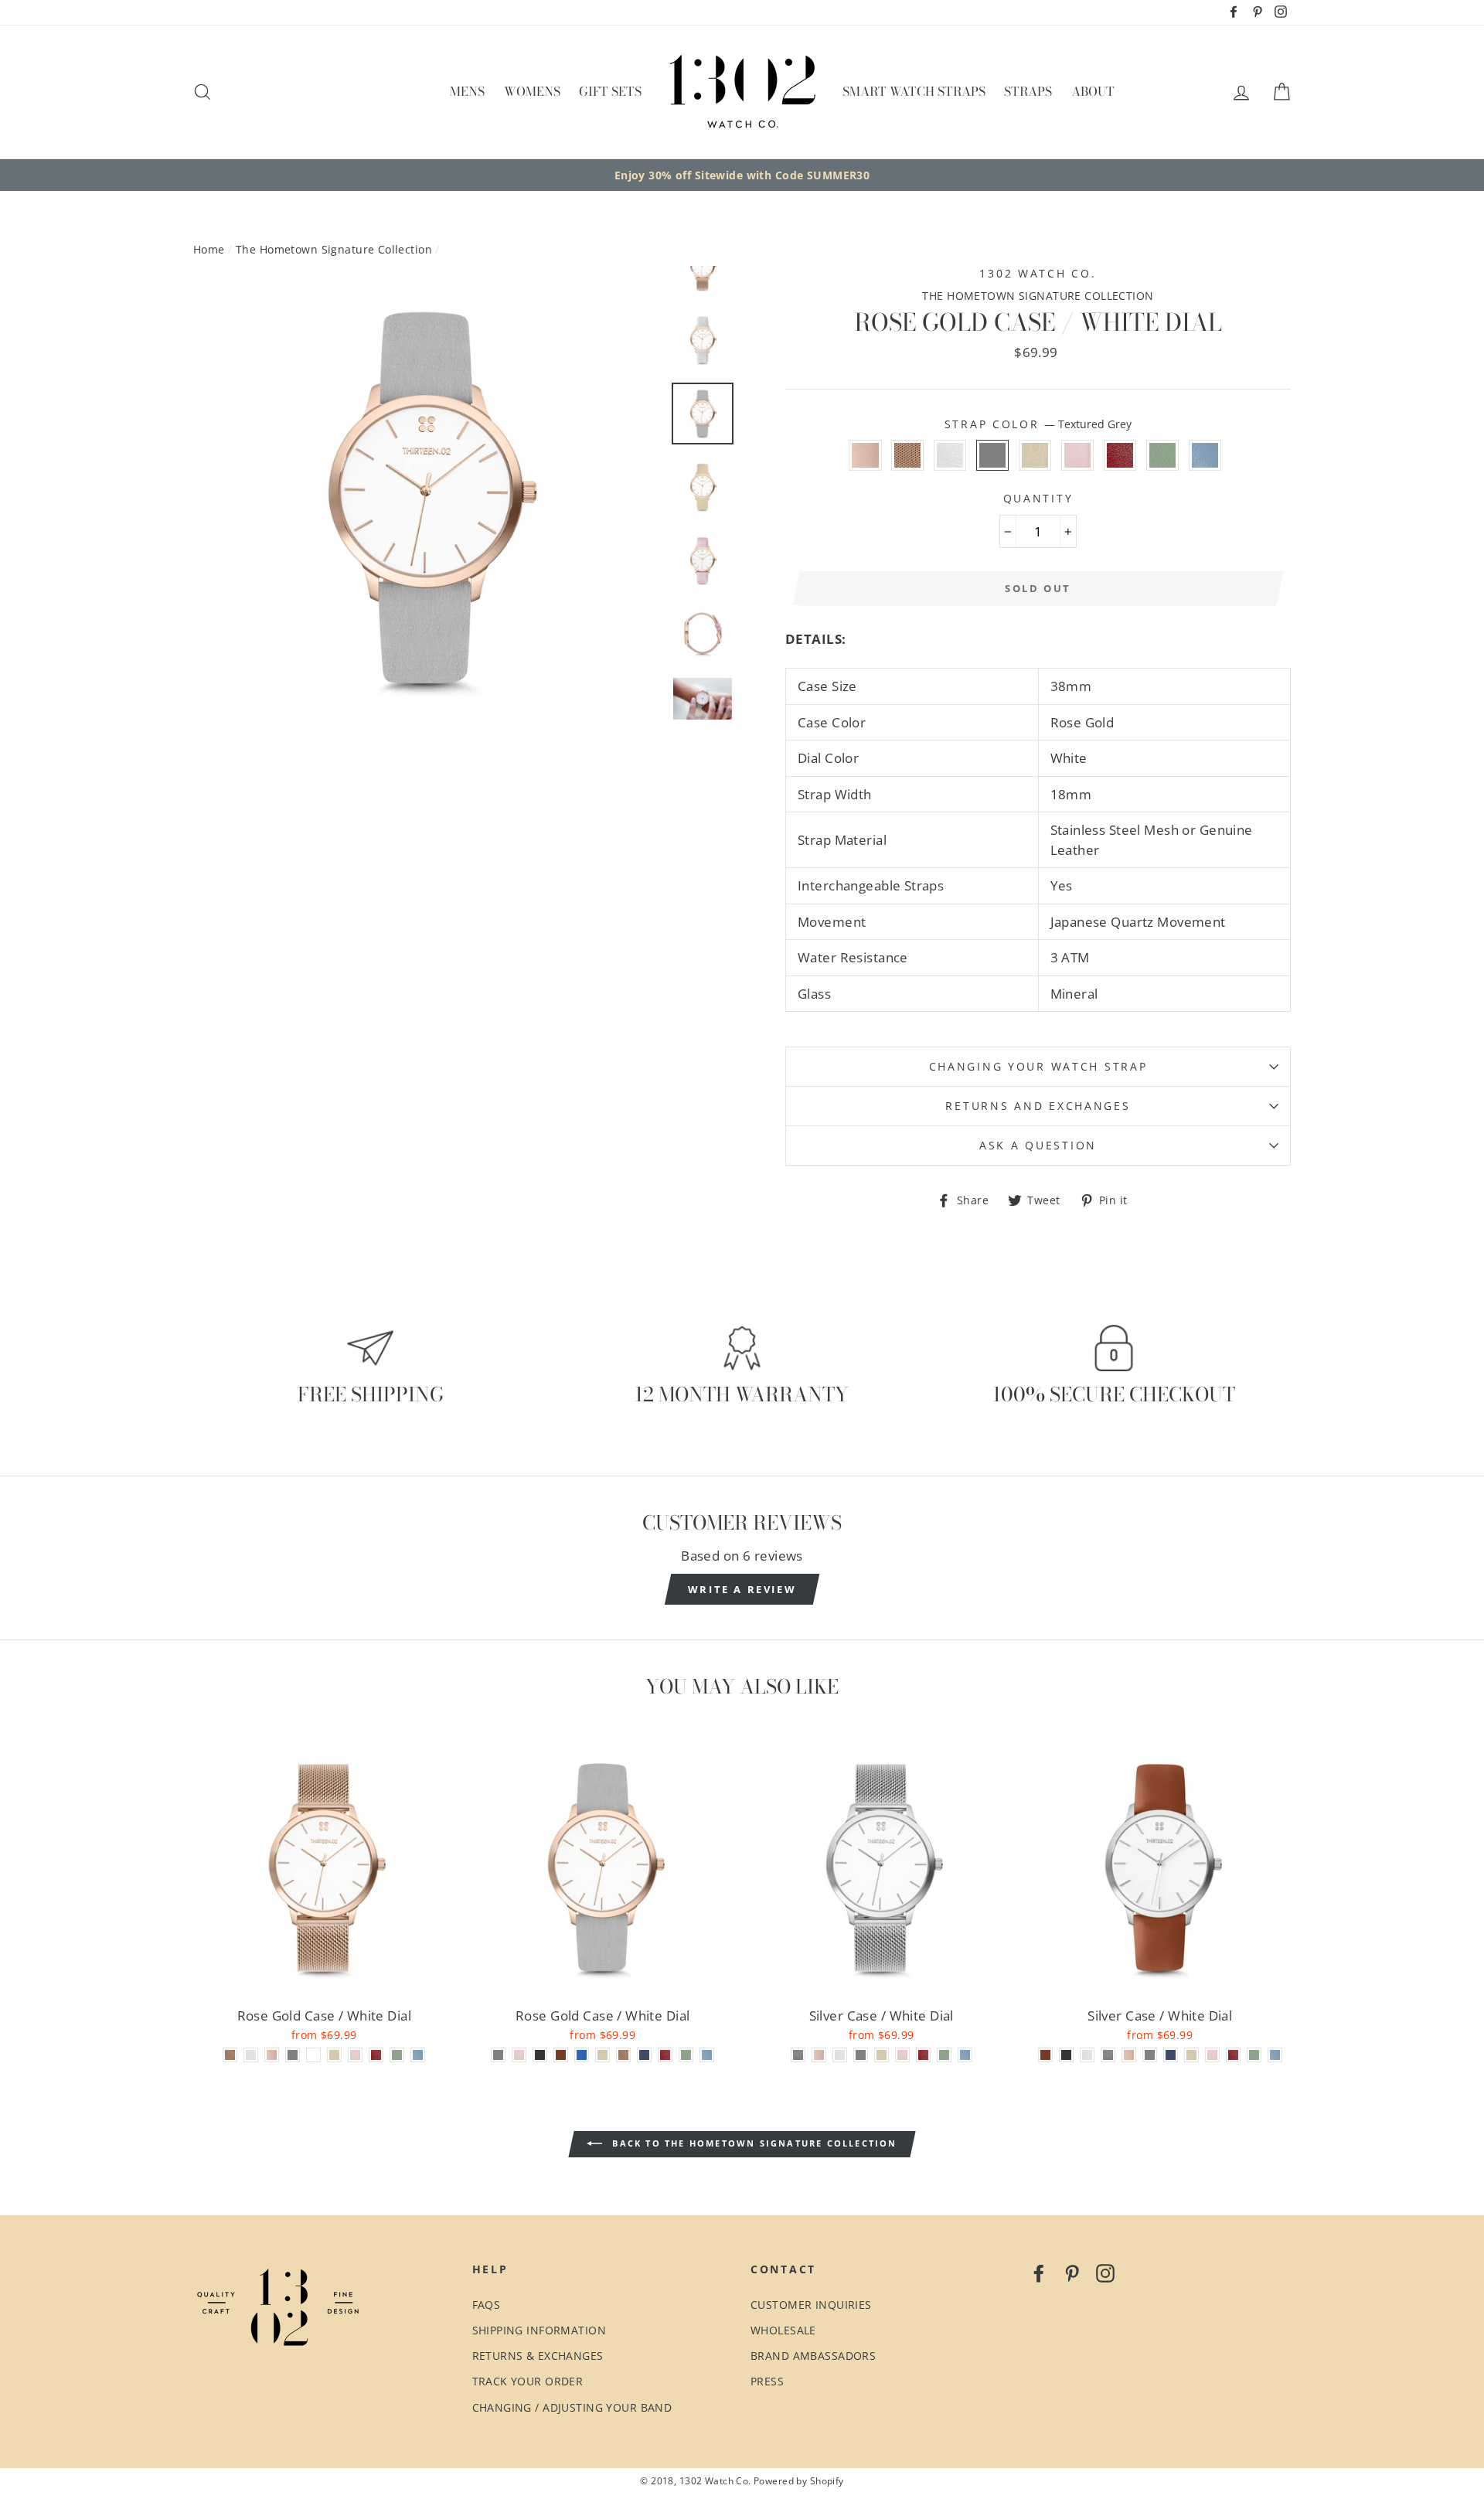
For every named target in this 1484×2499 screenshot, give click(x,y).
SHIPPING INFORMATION (539, 2330)
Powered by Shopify (799, 2480)
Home (209, 249)
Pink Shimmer (1078, 455)
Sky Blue (1205, 455)
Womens (532, 91)
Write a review (742, 1589)
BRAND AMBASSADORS (813, 2356)
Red (1120, 455)
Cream (1035, 455)
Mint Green (1163, 455)
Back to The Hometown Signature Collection (752, 2143)
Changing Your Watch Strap (1038, 1066)
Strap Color (1038, 424)
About (1093, 91)
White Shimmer (950, 455)
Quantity (1038, 498)
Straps (1028, 91)
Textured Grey (993, 455)
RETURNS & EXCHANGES (538, 2356)
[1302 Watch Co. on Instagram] (1105, 2272)
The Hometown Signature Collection (334, 249)
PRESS (767, 2381)
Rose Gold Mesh (908, 455)
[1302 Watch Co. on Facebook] (1039, 2272)
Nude (865, 455)
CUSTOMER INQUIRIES (811, 2305)
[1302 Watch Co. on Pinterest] (1072, 2272)
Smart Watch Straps (914, 91)
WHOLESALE (783, 2330)
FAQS (487, 2305)
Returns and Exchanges (1038, 1106)
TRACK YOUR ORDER (528, 2381)
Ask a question (1038, 1145)
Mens (467, 91)
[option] (742, 175)
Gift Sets (610, 91)
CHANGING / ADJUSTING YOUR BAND (572, 2407)
